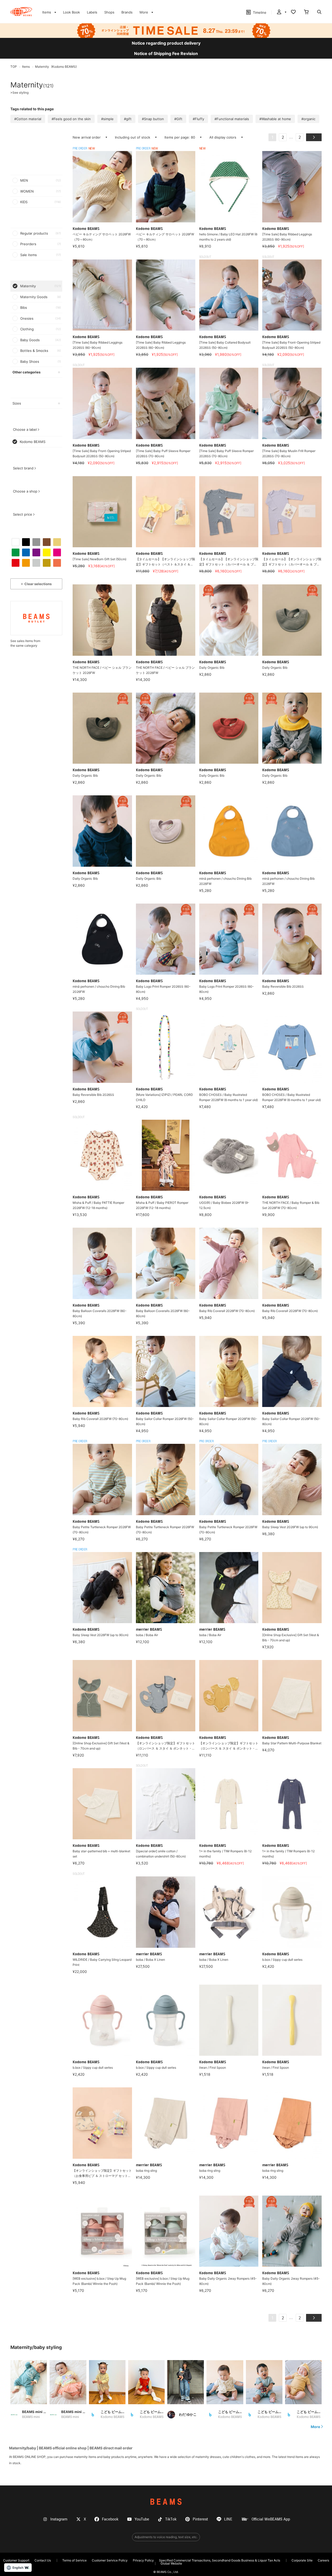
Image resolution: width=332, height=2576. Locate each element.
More (315, 2427)
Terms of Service (74, 2560)
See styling (19, 93)
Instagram (59, 2519)
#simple (107, 119)
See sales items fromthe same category (25, 643)
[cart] (306, 12)
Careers (323, 2560)
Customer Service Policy (110, 2560)
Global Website (171, 2563)
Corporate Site (302, 2560)
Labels (92, 12)
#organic (308, 119)
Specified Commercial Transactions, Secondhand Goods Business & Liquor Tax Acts (220, 2560)
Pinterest (200, 2519)
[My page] (281, 12)
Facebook (110, 2519)
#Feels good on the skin (71, 119)
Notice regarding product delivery (166, 43)
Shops (109, 12)
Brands (127, 12)
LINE (228, 2519)
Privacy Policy (143, 2560)
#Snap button (153, 119)
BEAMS (166, 2502)
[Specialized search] (319, 12)
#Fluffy (198, 119)
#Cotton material (28, 119)
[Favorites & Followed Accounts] (293, 12)
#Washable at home (275, 119)
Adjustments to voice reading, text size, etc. (166, 2537)
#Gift (178, 119)
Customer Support (16, 2560)
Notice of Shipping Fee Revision (166, 53)
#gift (128, 119)
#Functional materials (232, 119)
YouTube (142, 2519)
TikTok (171, 2519)
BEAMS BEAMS (21, 12)
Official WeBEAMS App (271, 2519)
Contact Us (43, 2560)
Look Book (71, 12)
